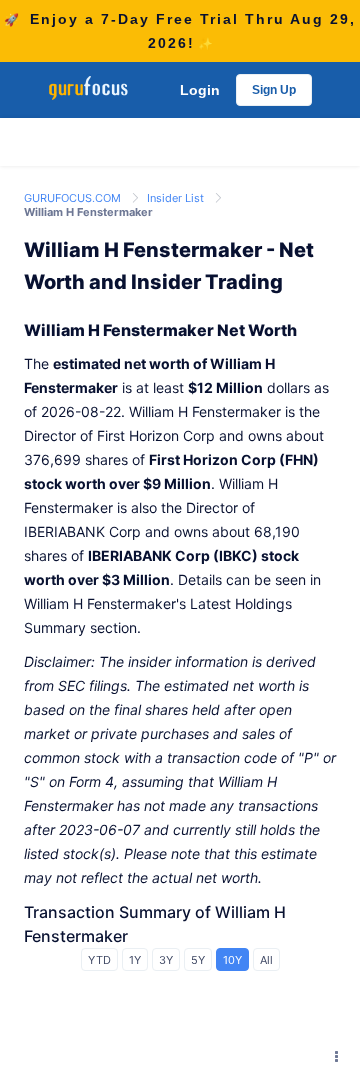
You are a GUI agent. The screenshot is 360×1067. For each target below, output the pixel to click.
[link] (74, 196)
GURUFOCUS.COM (74, 198)
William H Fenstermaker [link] (88, 212)
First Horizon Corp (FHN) (234, 459)
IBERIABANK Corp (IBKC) (173, 555)
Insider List (177, 198)
